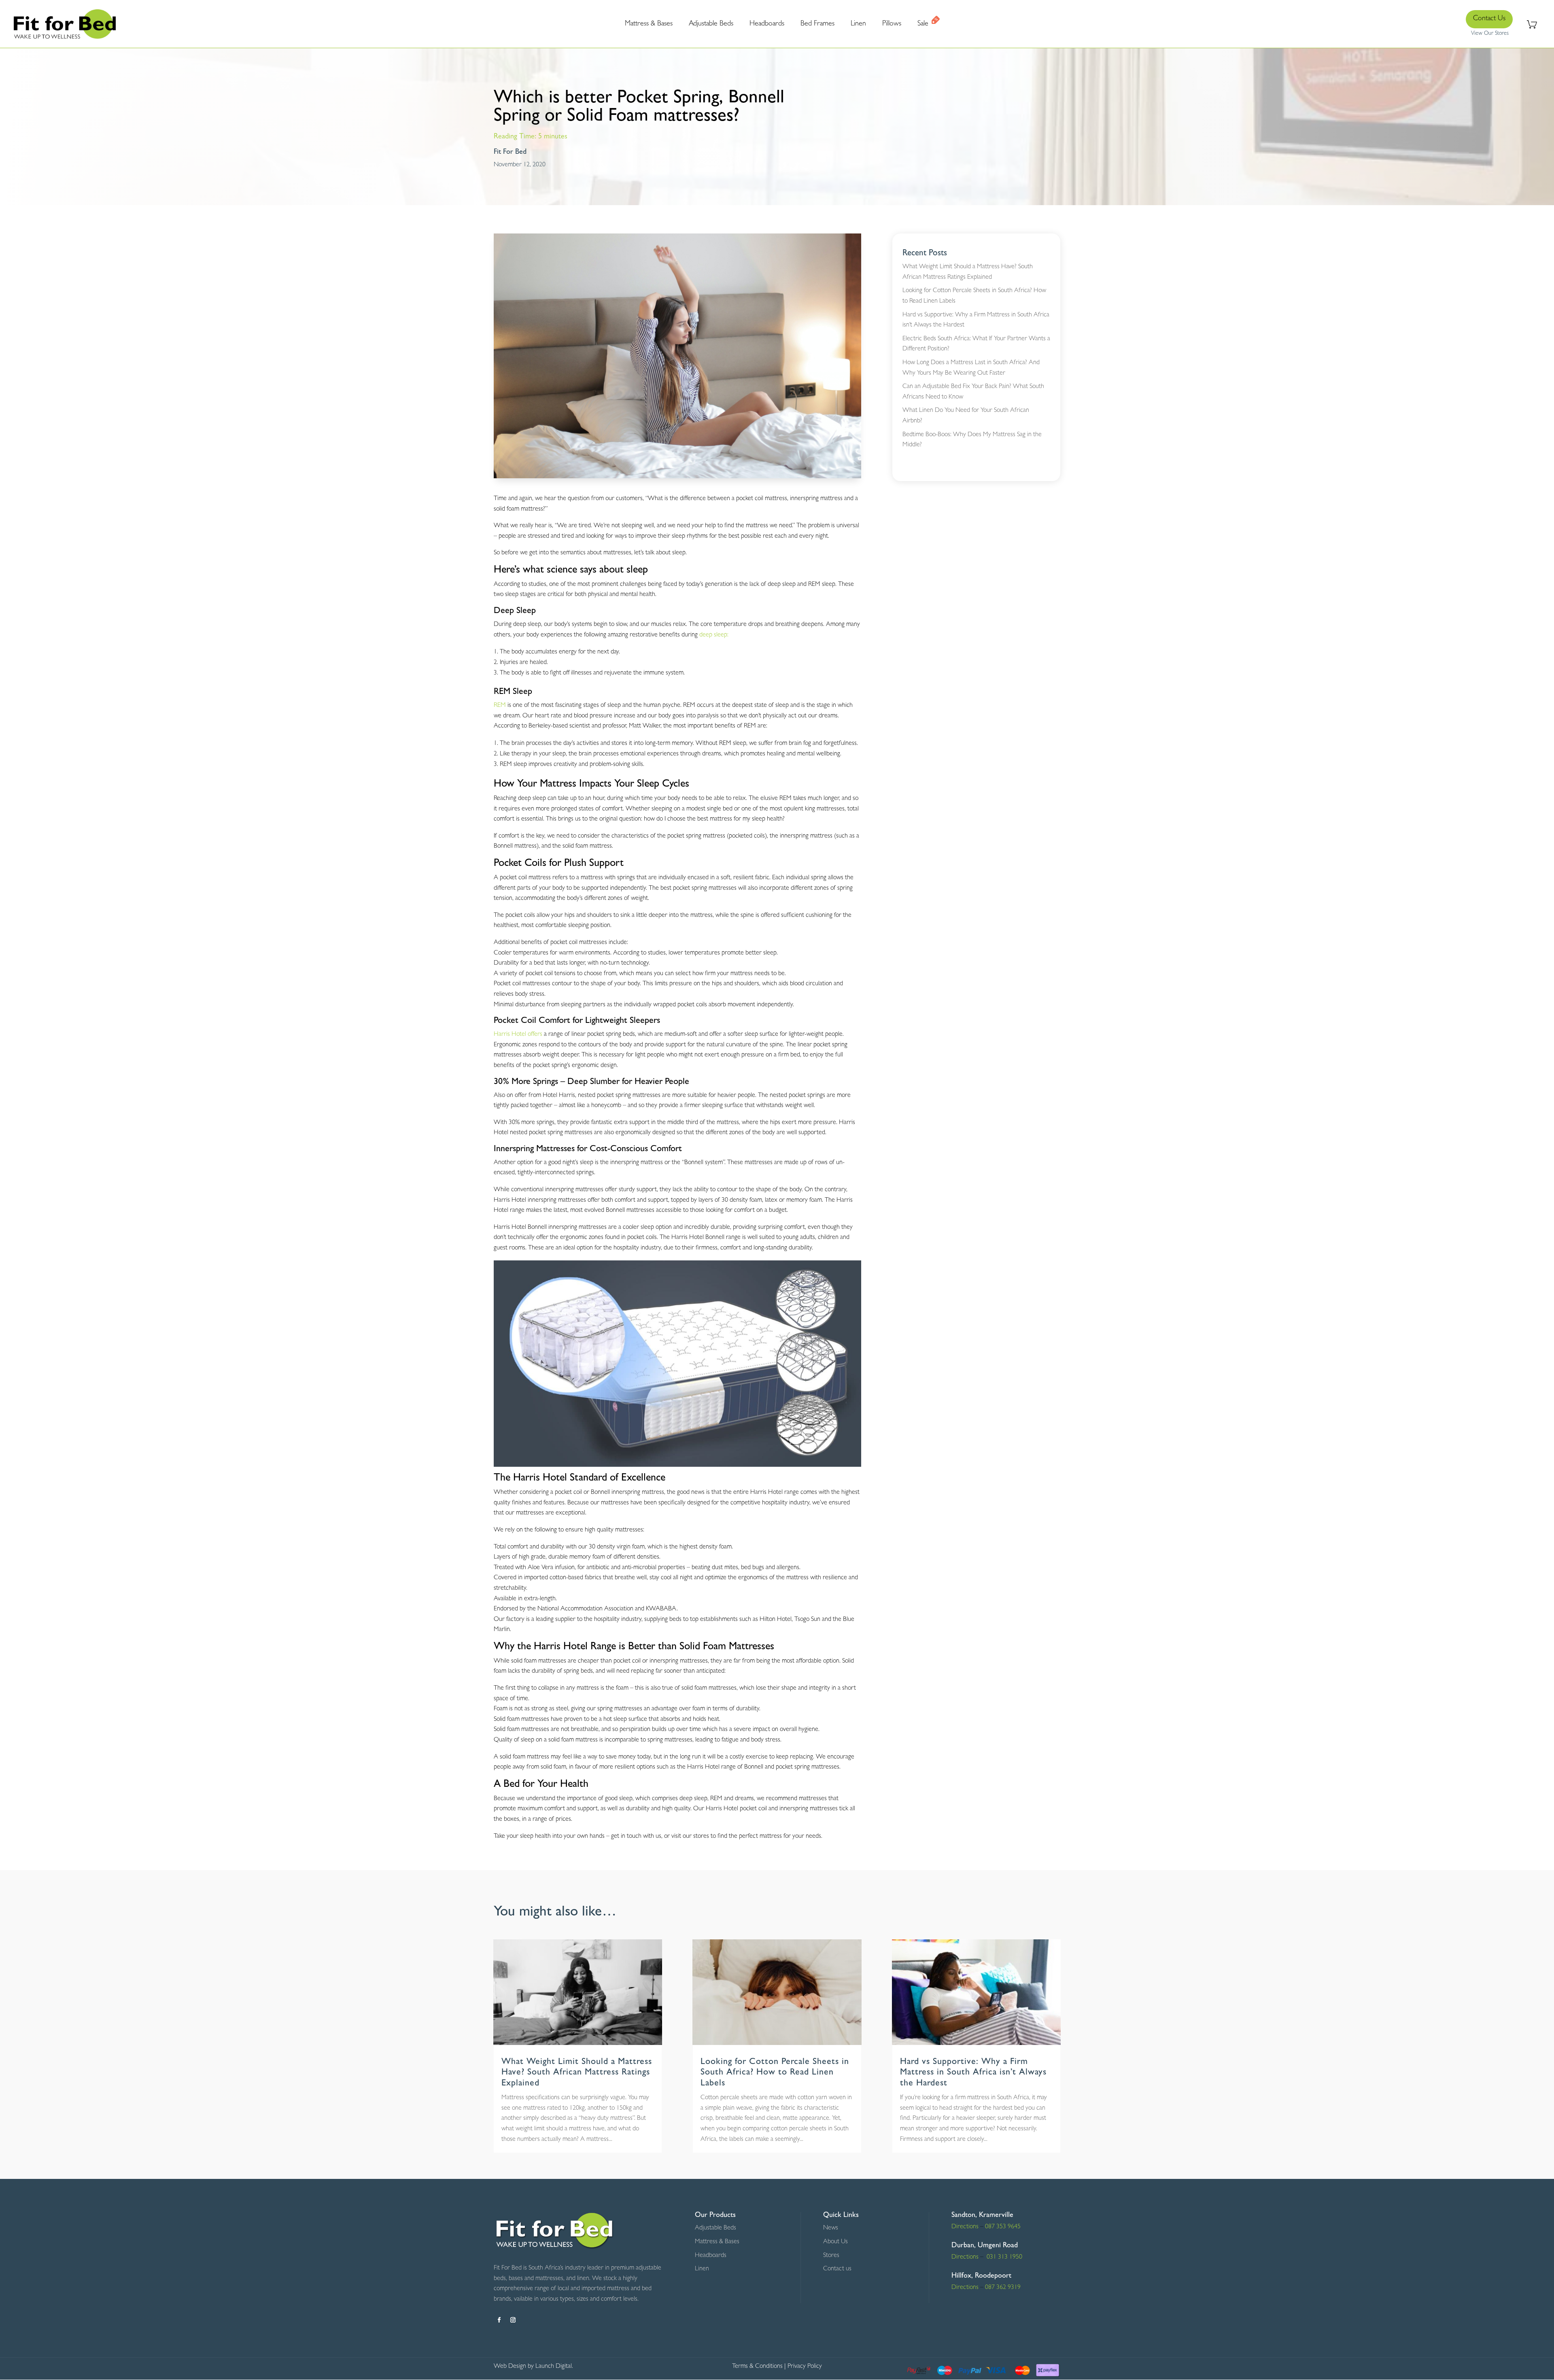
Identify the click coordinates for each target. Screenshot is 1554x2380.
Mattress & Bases (717, 2242)
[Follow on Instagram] (513, 2320)
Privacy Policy (805, 2367)
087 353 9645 (1003, 2227)
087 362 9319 (1002, 2288)
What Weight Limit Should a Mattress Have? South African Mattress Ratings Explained (577, 2073)
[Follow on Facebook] (499, 2320)
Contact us (837, 2269)
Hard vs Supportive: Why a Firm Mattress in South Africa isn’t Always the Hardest (973, 2073)
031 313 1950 (1004, 2257)
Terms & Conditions (757, 2367)
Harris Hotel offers (519, 1035)
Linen (702, 2269)
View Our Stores (1490, 34)
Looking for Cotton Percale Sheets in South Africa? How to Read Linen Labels (775, 2073)
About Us (835, 2242)
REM (500, 706)
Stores (831, 2256)
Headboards (711, 2256)
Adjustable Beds (715, 2228)
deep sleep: (714, 635)
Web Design (510, 2367)
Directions (965, 2227)
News (831, 2228)
